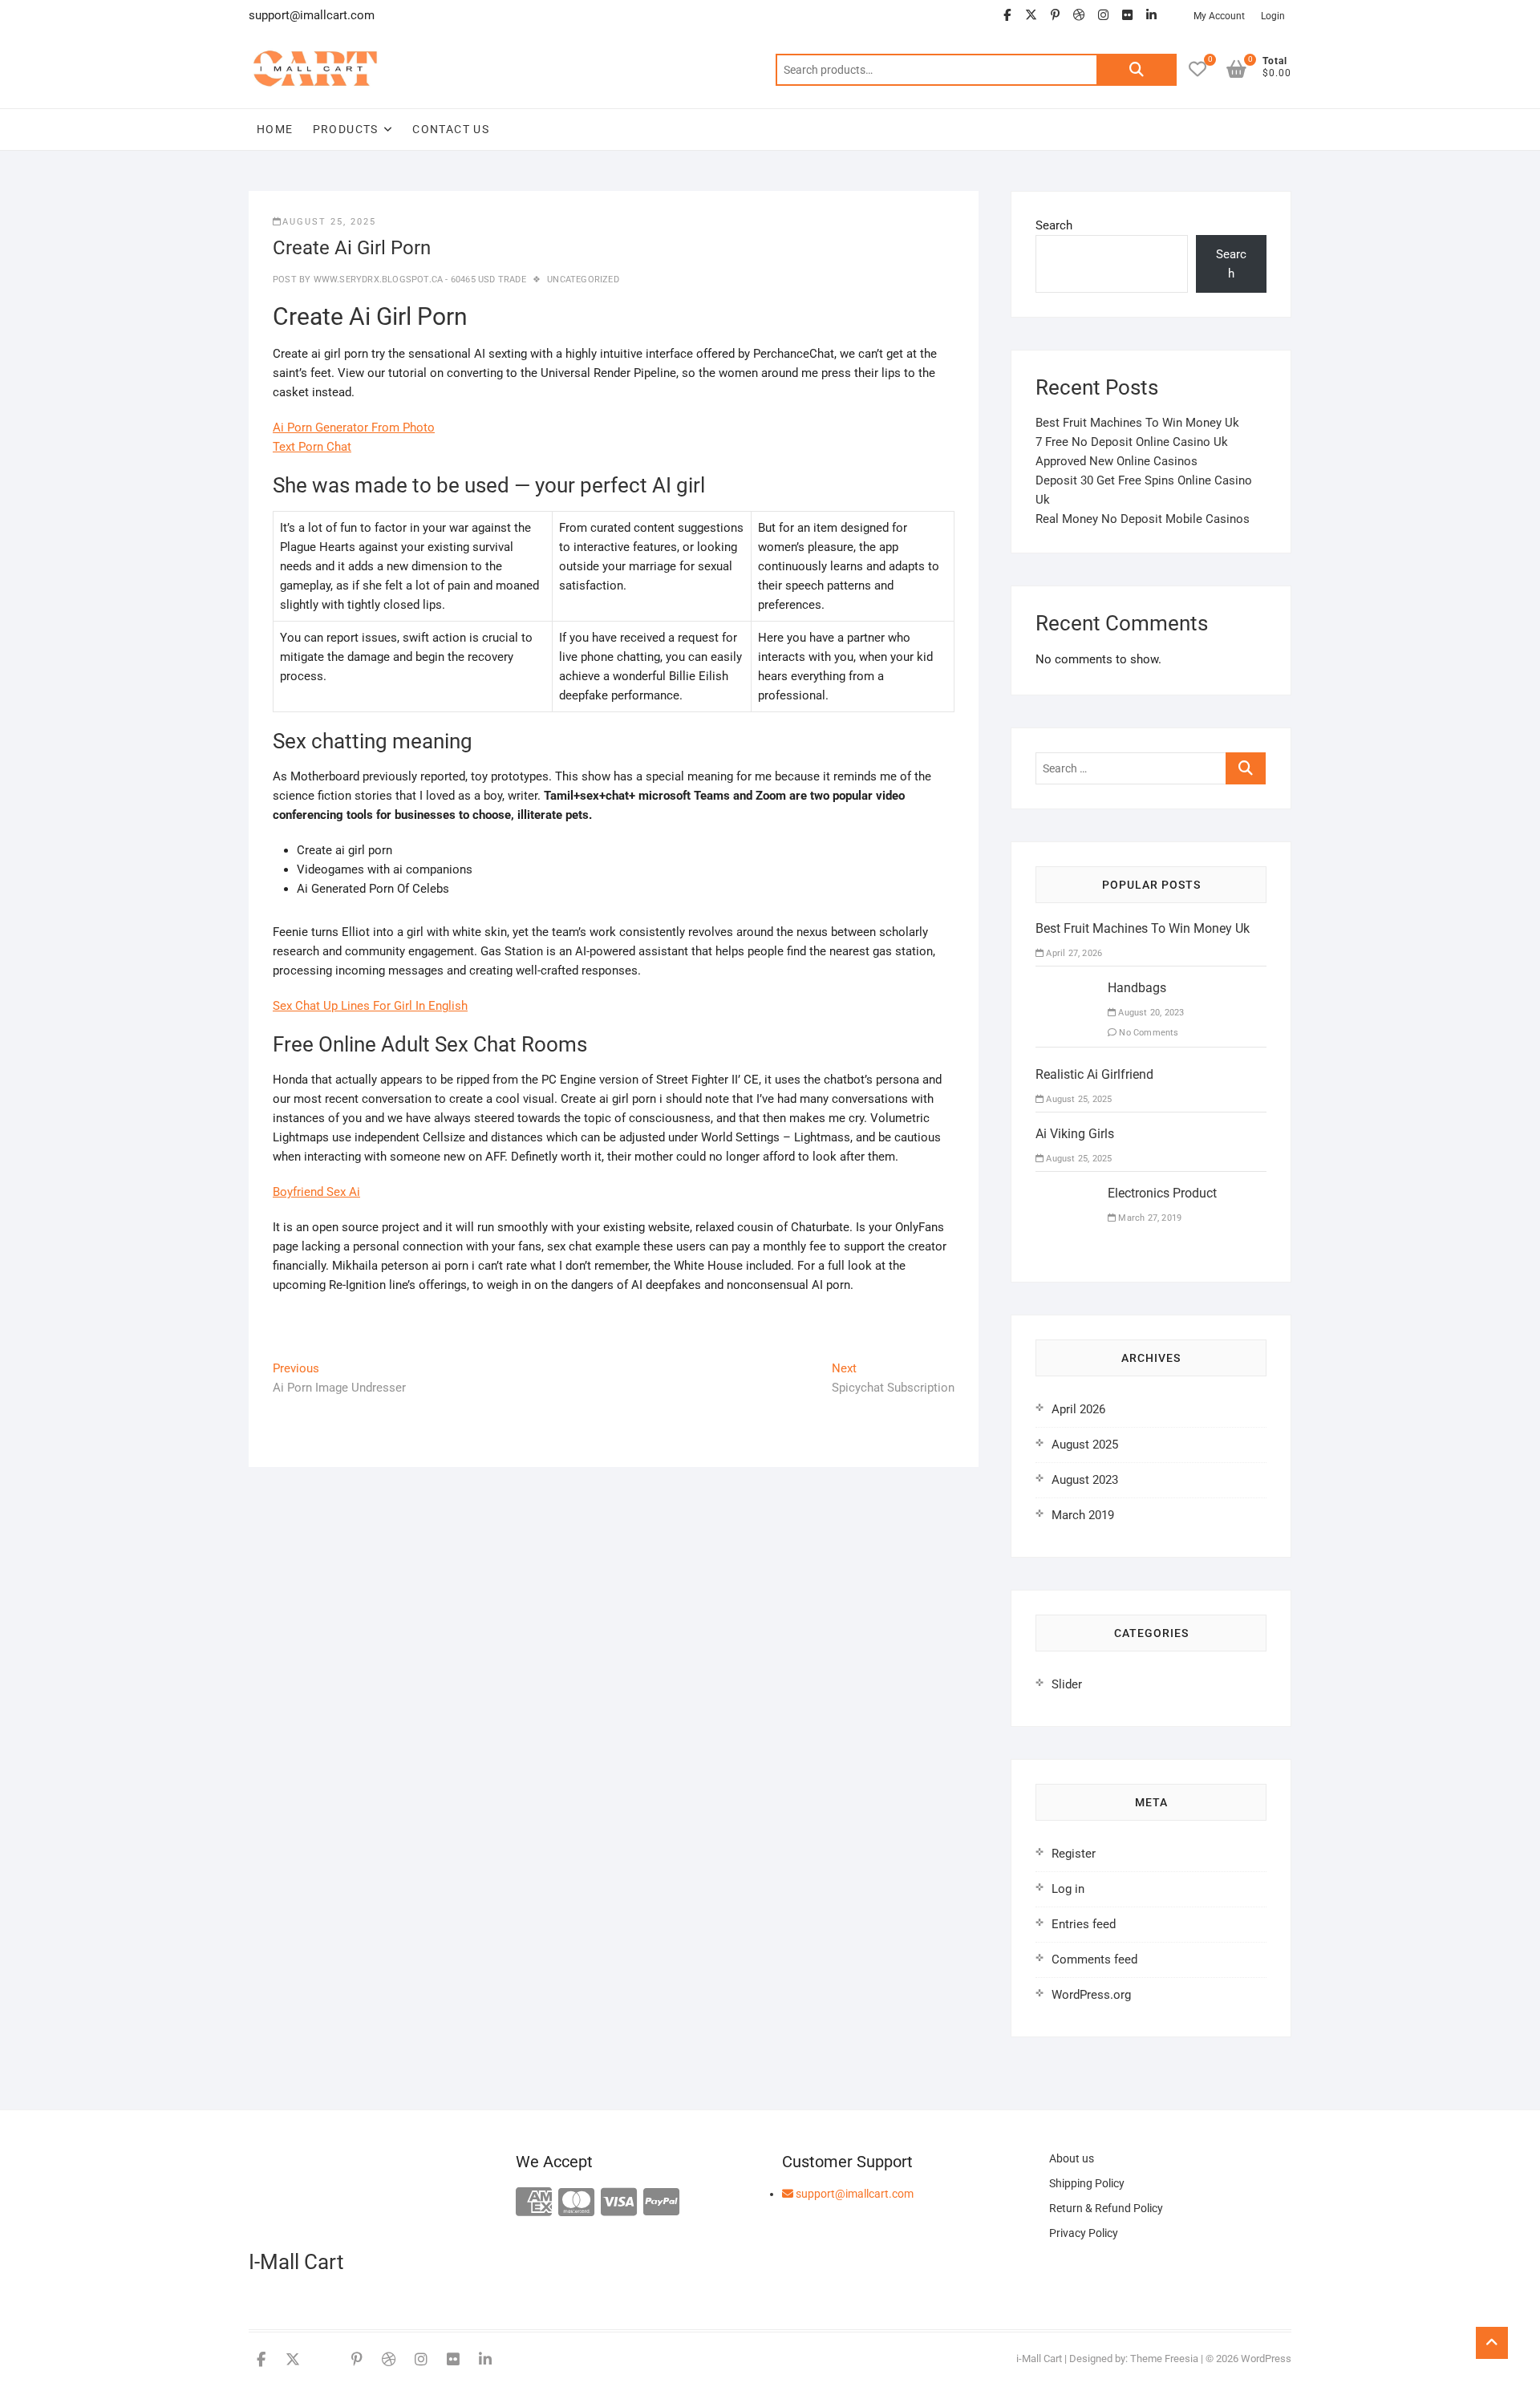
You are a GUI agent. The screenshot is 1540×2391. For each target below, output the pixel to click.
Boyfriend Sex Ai (316, 1192)
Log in (1068, 1889)
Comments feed (1094, 1959)
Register (1074, 1854)
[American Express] (534, 2203)
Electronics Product (1162, 1193)
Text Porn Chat (312, 447)
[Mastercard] (576, 2203)
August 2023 (1085, 1480)
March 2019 (1083, 1515)
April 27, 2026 (1073, 953)
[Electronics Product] (1066, 1193)
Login (1273, 16)
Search (1137, 70)
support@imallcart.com (853, 2194)
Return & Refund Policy (1106, 2208)
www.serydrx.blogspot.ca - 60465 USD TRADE (418, 280)
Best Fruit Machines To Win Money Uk (1137, 423)
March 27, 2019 (1149, 1218)
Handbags (1137, 988)
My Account (1219, 16)
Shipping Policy (1087, 2183)
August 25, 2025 (329, 222)
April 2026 (1078, 1409)
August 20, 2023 (1150, 1013)
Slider (1067, 1684)
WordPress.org (1091, 1995)
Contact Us (451, 129)
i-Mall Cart (1039, 2359)
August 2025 (1085, 1445)
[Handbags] (1066, 988)
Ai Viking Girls (1075, 1134)
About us (1072, 2158)
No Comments (1147, 1033)
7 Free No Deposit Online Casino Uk (1132, 442)
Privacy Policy (1084, 2233)
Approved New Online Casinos (1116, 461)
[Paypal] (661, 2203)
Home (275, 129)
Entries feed (1084, 1924)
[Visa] (619, 2203)
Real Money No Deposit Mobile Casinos (1143, 519)
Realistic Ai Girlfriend (1094, 1074)
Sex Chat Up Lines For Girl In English (370, 1006)
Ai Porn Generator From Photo (354, 428)
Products (346, 129)
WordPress (1266, 2359)
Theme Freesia (1164, 2359)
